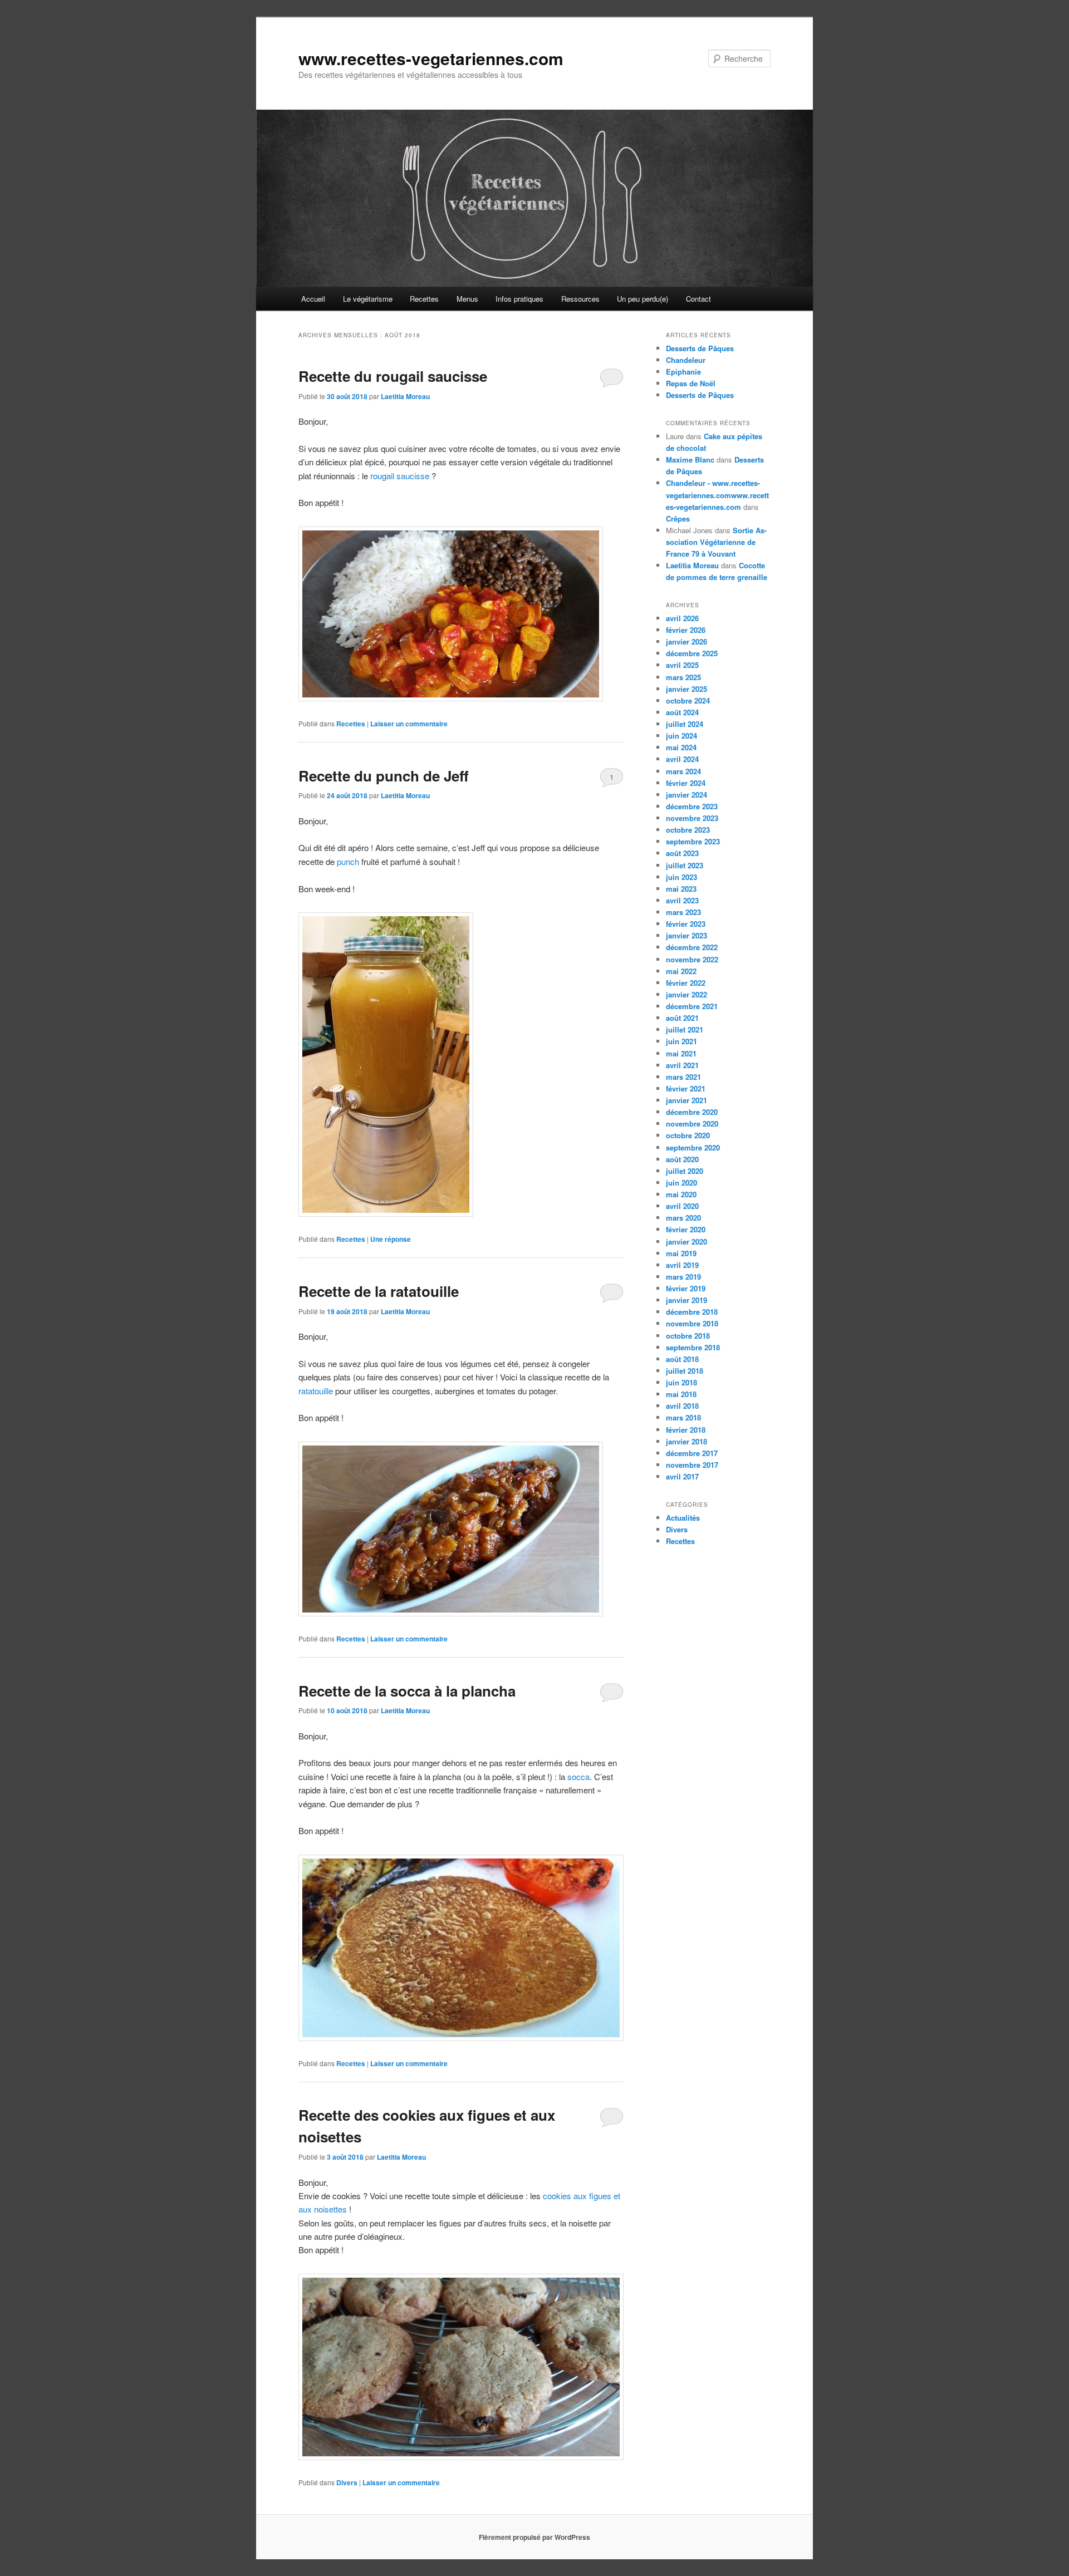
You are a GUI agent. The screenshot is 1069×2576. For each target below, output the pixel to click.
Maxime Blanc (690, 459)
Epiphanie (683, 372)
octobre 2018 (688, 1336)
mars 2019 (683, 1277)
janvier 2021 (686, 1100)
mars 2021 (683, 1077)
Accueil (313, 299)
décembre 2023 (692, 806)
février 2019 (686, 1288)
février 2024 (686, 783)
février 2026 (686, 630)
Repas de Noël (691, 383)
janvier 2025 (686, 689)
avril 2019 (682, 1265)
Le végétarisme (368, 299)
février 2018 (686, 1430)
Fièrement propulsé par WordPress (534, 2537)
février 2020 (686, 1229)
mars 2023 (683, 912)
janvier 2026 (686, 641)
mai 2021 (681, 1053)
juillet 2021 (685, 1029)
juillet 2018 (685, 1371)
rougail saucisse (400, 476)
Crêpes (678, 518)
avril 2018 (682, 1406)
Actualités (683, 1518)
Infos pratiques (519, 299)
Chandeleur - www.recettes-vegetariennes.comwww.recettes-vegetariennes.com (717, 495)
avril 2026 (682, 618)
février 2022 (686, 983)
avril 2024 (682, 759)
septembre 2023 (693, 841)
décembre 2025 (692, 653)
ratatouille (316, 1391)
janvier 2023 (686, 935)
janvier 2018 (686, 1441)
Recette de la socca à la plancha (407, 1691)
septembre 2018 (693, 1347)
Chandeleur (686, 360)
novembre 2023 (692, 818)
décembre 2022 (692, 947)
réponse (391, 1239)
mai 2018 (681, 1394)
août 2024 (682, 712)
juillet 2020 (685, 1171)
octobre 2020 (688, 1135)
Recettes (424, 299)
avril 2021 (682, 1065)
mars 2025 (683, 677)
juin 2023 (681, 877)
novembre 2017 (692, 1465)
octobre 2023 (688, 830)
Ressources (580, 299)
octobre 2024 (688, 700)
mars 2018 (683, 1417)
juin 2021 (681, 1041)
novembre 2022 (692, 959)
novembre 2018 (692, 1323)
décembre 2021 (692, 1006)
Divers (347, 2482)
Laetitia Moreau (405, 396)
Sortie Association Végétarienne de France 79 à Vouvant (716, 542)
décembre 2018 (692, 1312)
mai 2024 (681, 747)
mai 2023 (681, 889)
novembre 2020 (692, 1124)
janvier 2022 (686, 994)
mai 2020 (681, 1194)
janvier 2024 (686, 795)
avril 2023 (682, 900)
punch (349, 861)
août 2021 (682, 1018)
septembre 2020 (693, 1147)
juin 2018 (681, 1382)
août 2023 (682, 853)
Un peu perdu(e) (643, 299)
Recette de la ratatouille (379, 1291)
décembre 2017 (692, 1453)
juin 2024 (681, 736)
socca (578, 1776)
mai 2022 (681, 971)
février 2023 (686, 924)
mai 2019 (681, 1253)
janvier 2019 (686, 1300)
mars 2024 (683, 771)
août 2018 (682, 1359)
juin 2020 (681, 1183)
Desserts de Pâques (700, 348)
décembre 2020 (692, 1112)
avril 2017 (682, 1476)
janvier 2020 (686, 1242)
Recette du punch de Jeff (384, 776)
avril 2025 (682, 665)
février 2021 (686, 1088)
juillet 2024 (685, 724)
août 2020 (682, 1159)
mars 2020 (683, 1218)
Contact (698, 299)
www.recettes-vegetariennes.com (431, 58)
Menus (467, 299)
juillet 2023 (685, 865)
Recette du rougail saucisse (393, 376)
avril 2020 (682, 1206)
